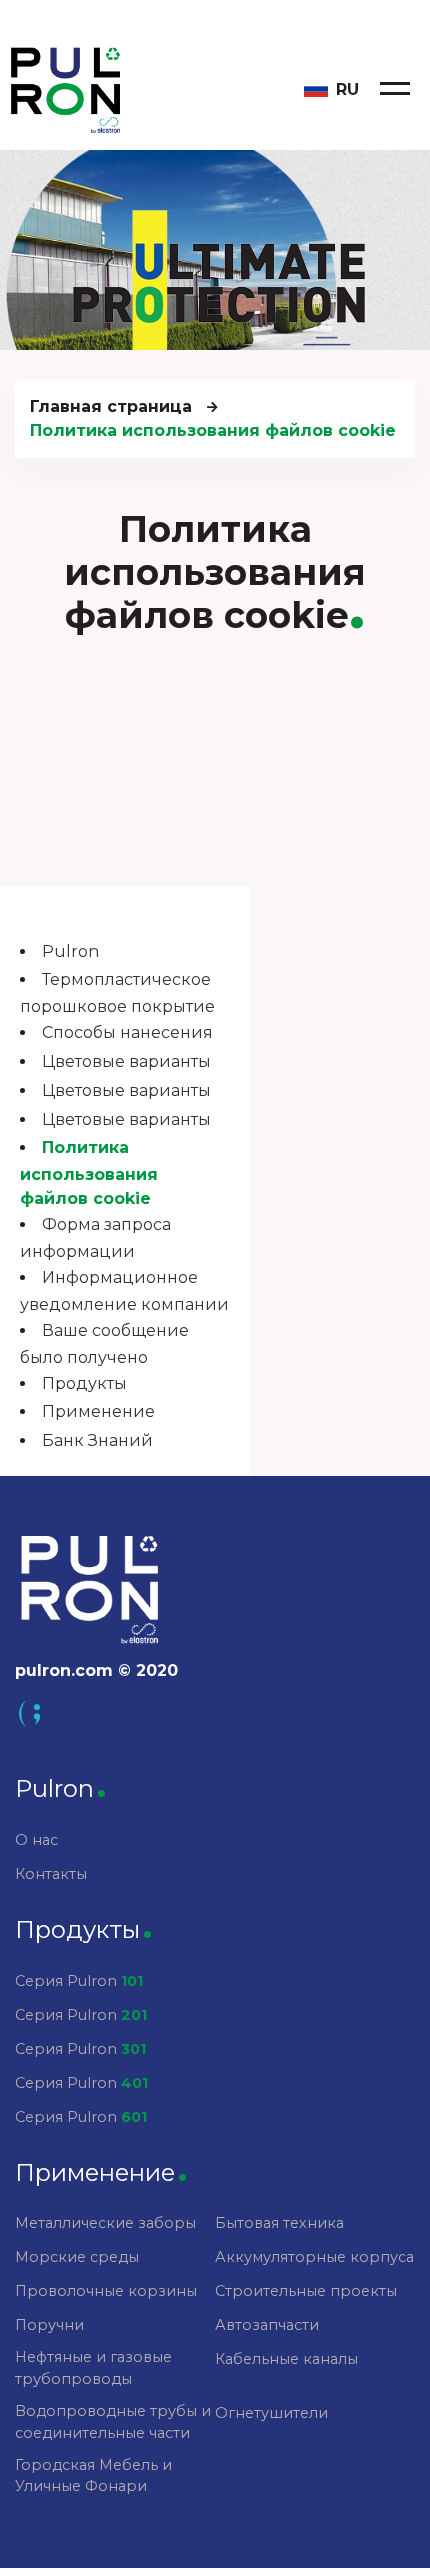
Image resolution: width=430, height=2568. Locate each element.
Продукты (84, 1383)
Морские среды (77, 2257)
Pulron (70, 951)
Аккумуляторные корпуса (314, 2257)
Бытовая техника (279, 2223)
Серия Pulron (79, 1981)
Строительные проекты (306, 2291)
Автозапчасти (267, 2325)
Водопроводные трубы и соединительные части (113, 2422)
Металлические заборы (105, 2223)
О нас (36, 1840)
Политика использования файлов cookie (89, 1173)
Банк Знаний (97, 1440)
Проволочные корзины (106, 2291)
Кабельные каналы (286, 2359)
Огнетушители (271, 2413)
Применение (98, 1411)
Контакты (51, 1874)
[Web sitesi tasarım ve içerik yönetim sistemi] (215, 1714)
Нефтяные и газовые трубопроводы (93, 2368)
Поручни (49, 2325)
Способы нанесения (127, 1032)
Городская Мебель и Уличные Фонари (93, 2476)
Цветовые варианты (126, 1061)
